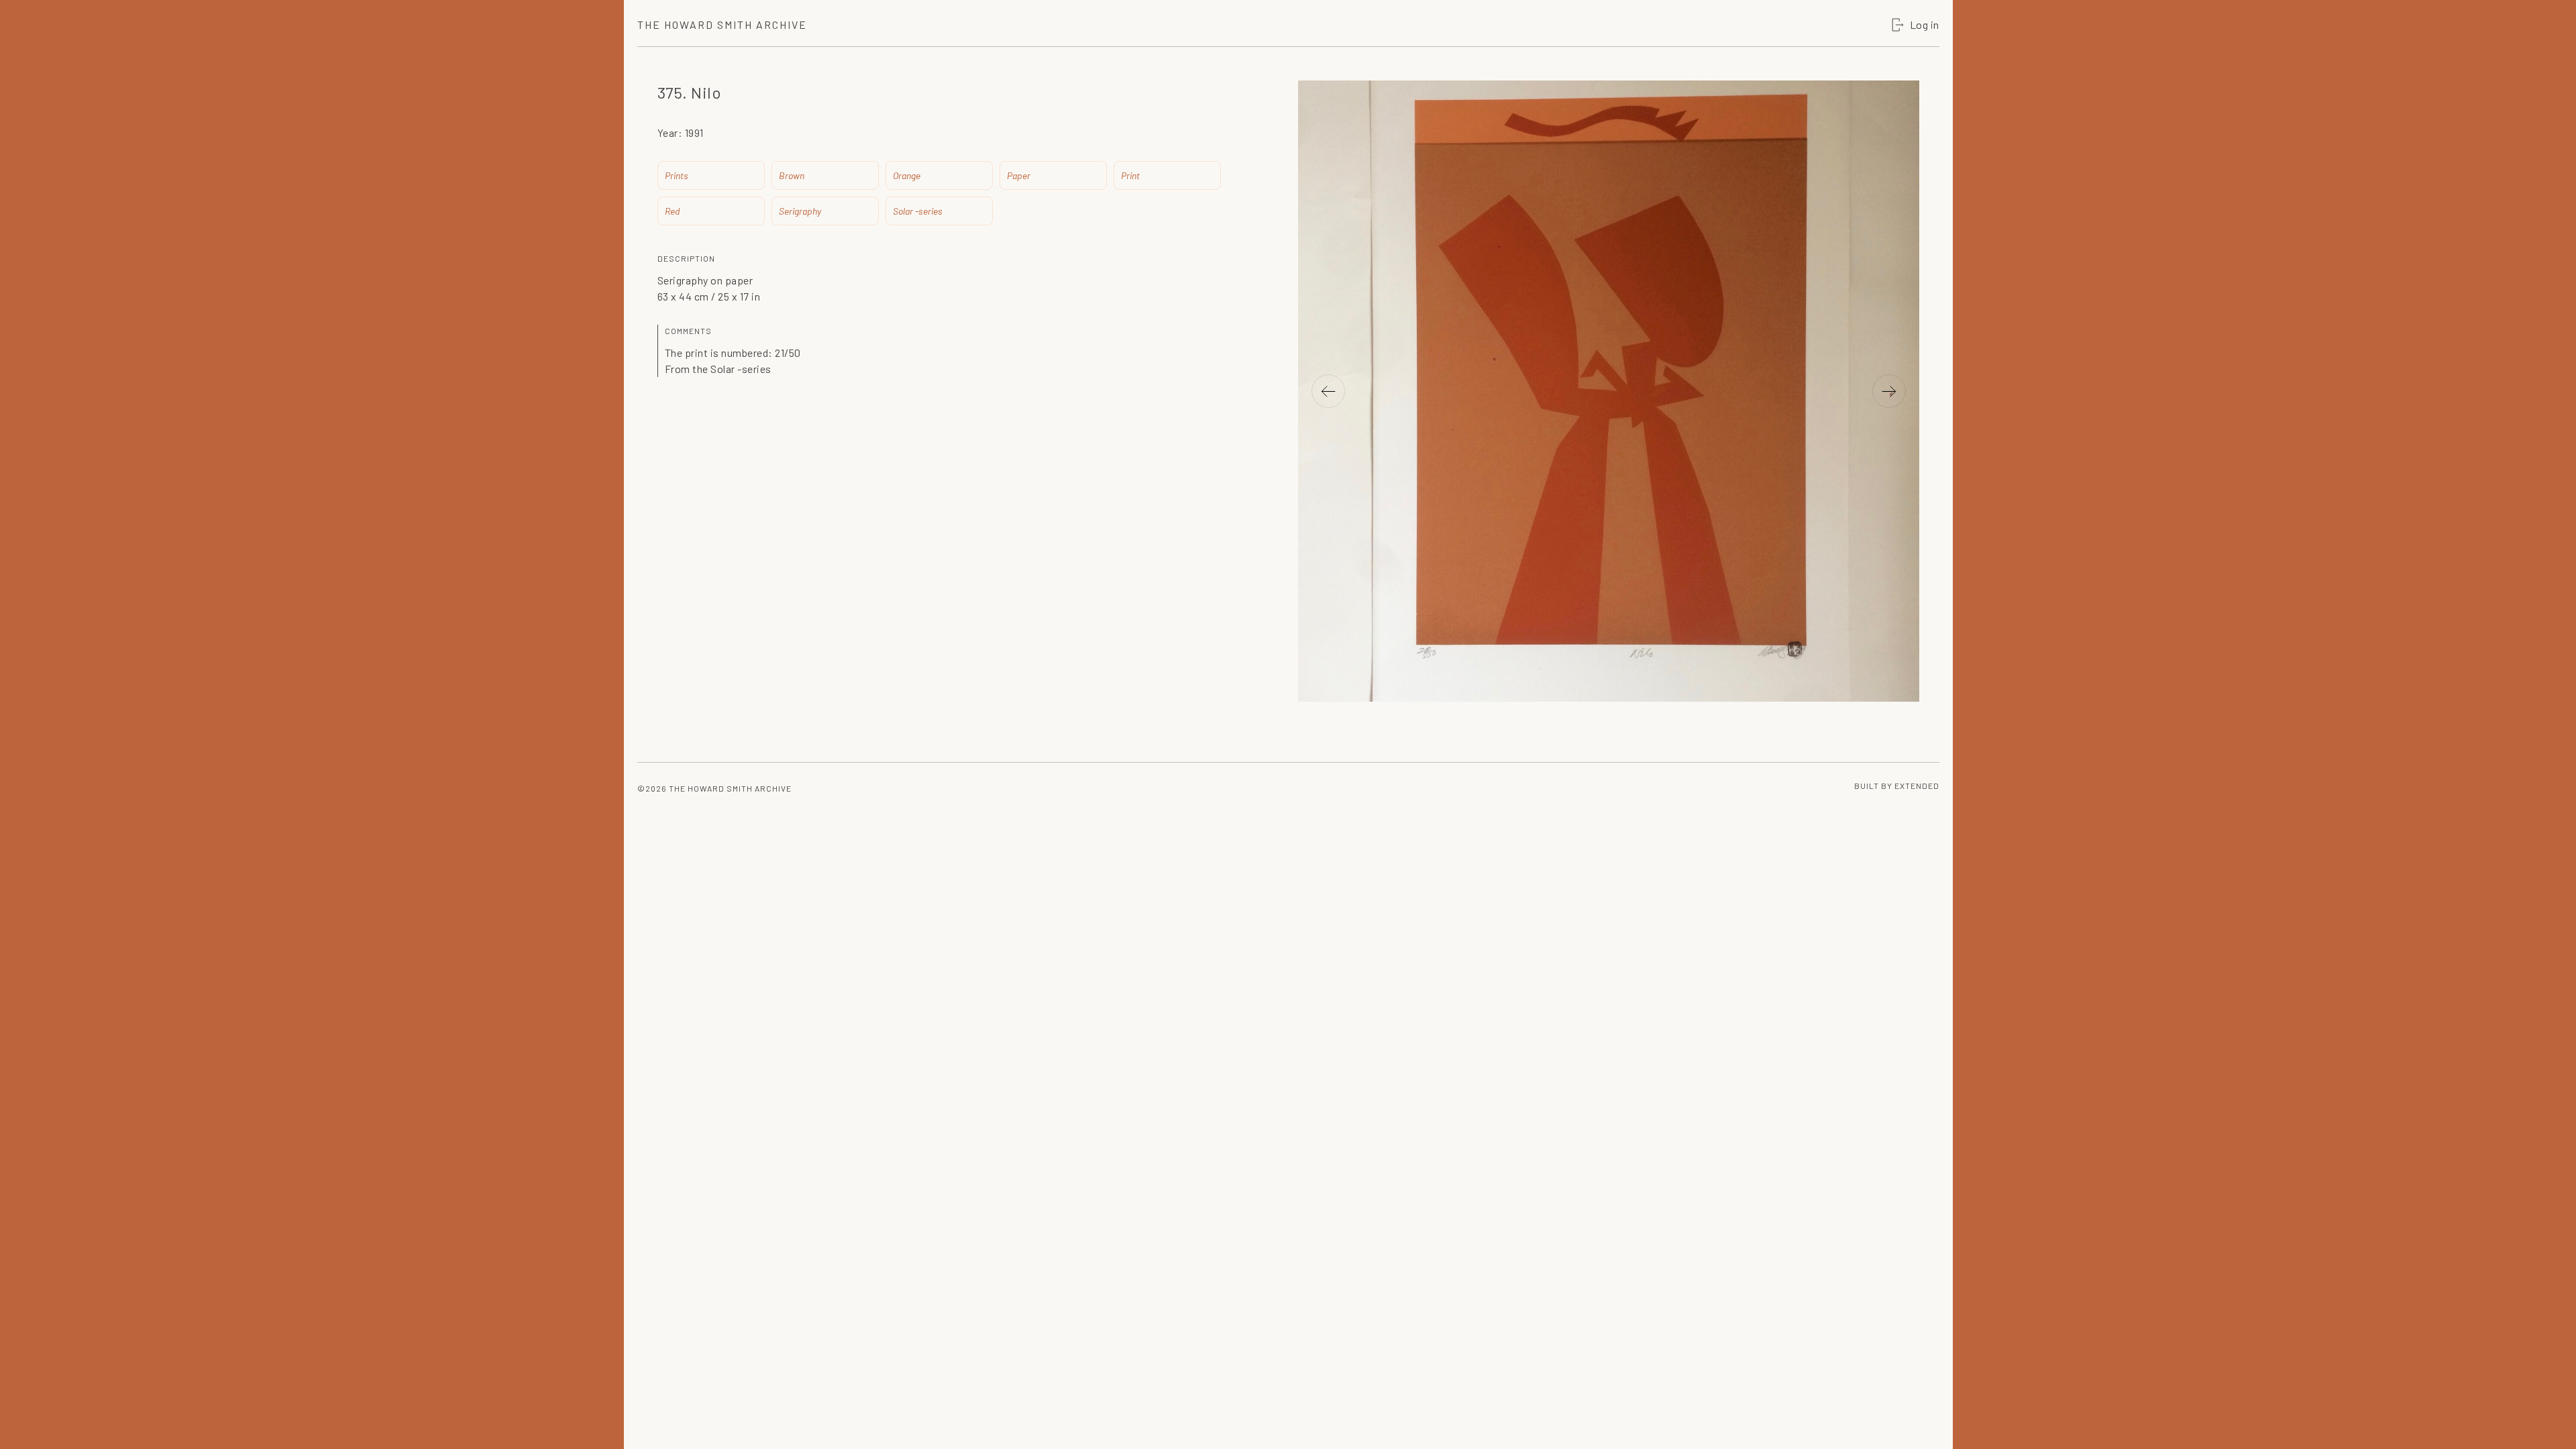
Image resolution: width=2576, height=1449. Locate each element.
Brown (792, 175)
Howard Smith (722, 24)
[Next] (1889, 391)
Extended (1917, 786)
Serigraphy (800, 211)
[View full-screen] (1902, 111)
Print (1130, 175)
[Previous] (1328, 391)
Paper (1019, 175)
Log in (1925, 24)
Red (672, 211)
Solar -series (918, 211)
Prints (677, 175)
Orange (907, 175)
